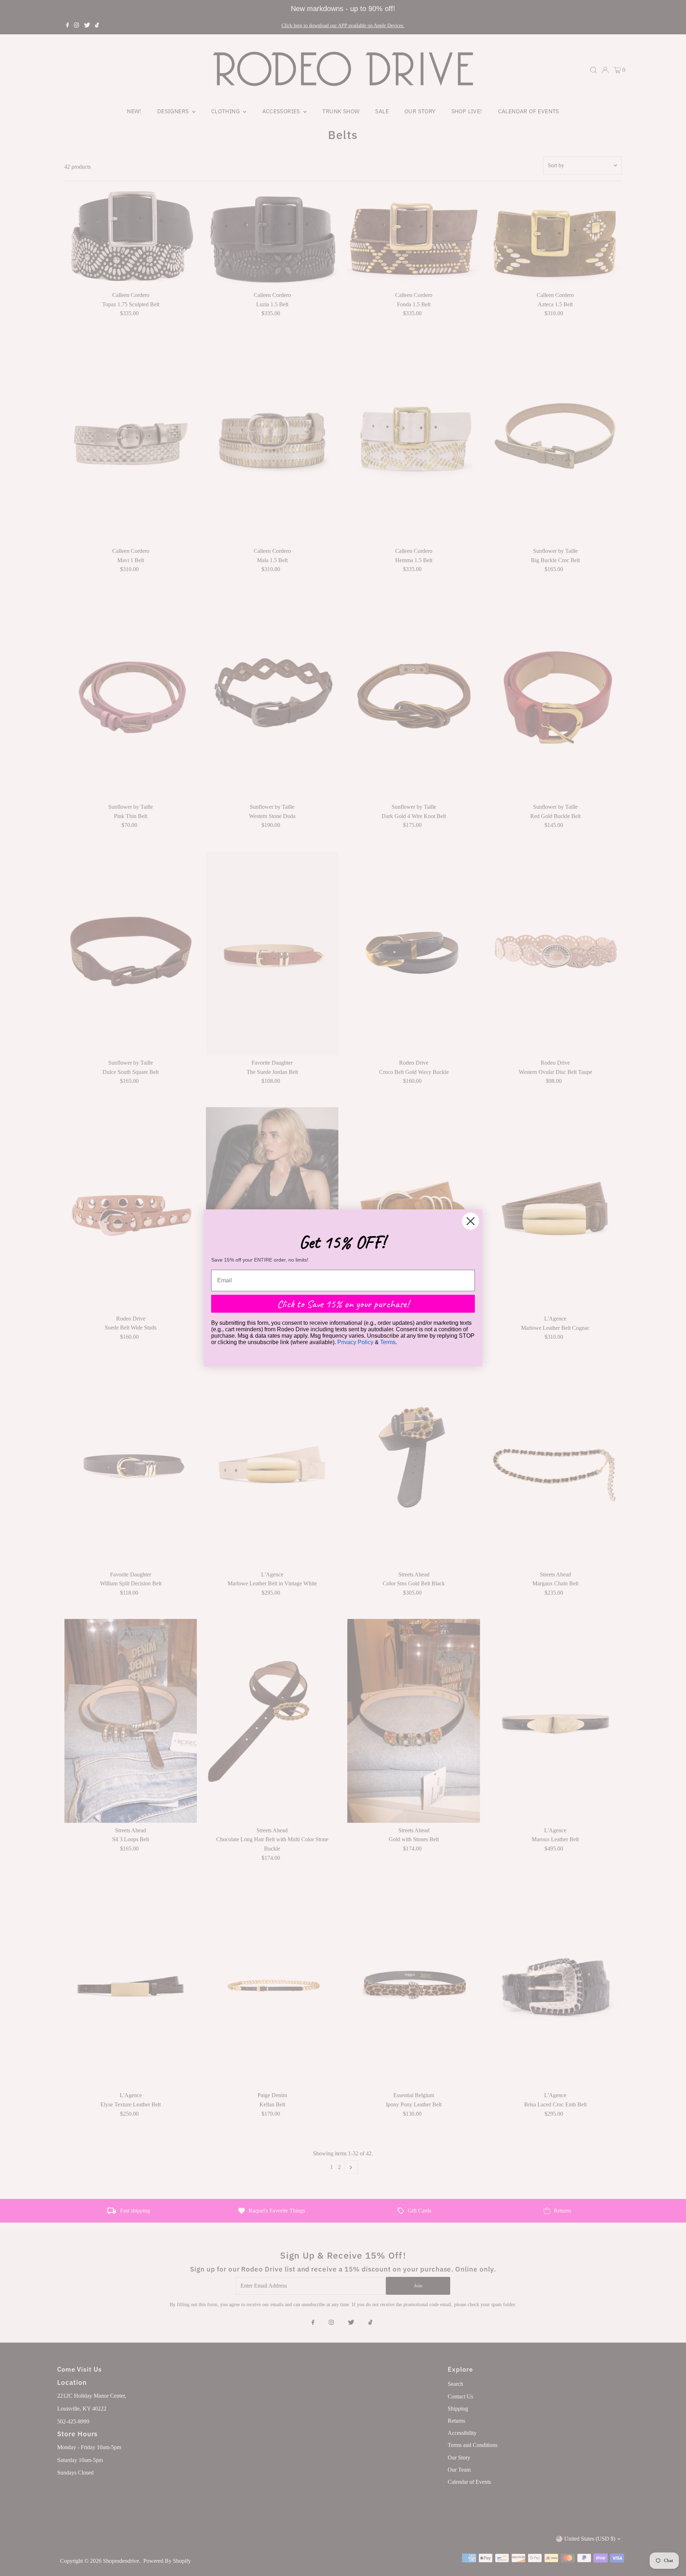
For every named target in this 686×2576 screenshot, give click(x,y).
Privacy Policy (355, 1342)
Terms (388, 1342)
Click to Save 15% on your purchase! (343, 1304)
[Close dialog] (471, 1221)
